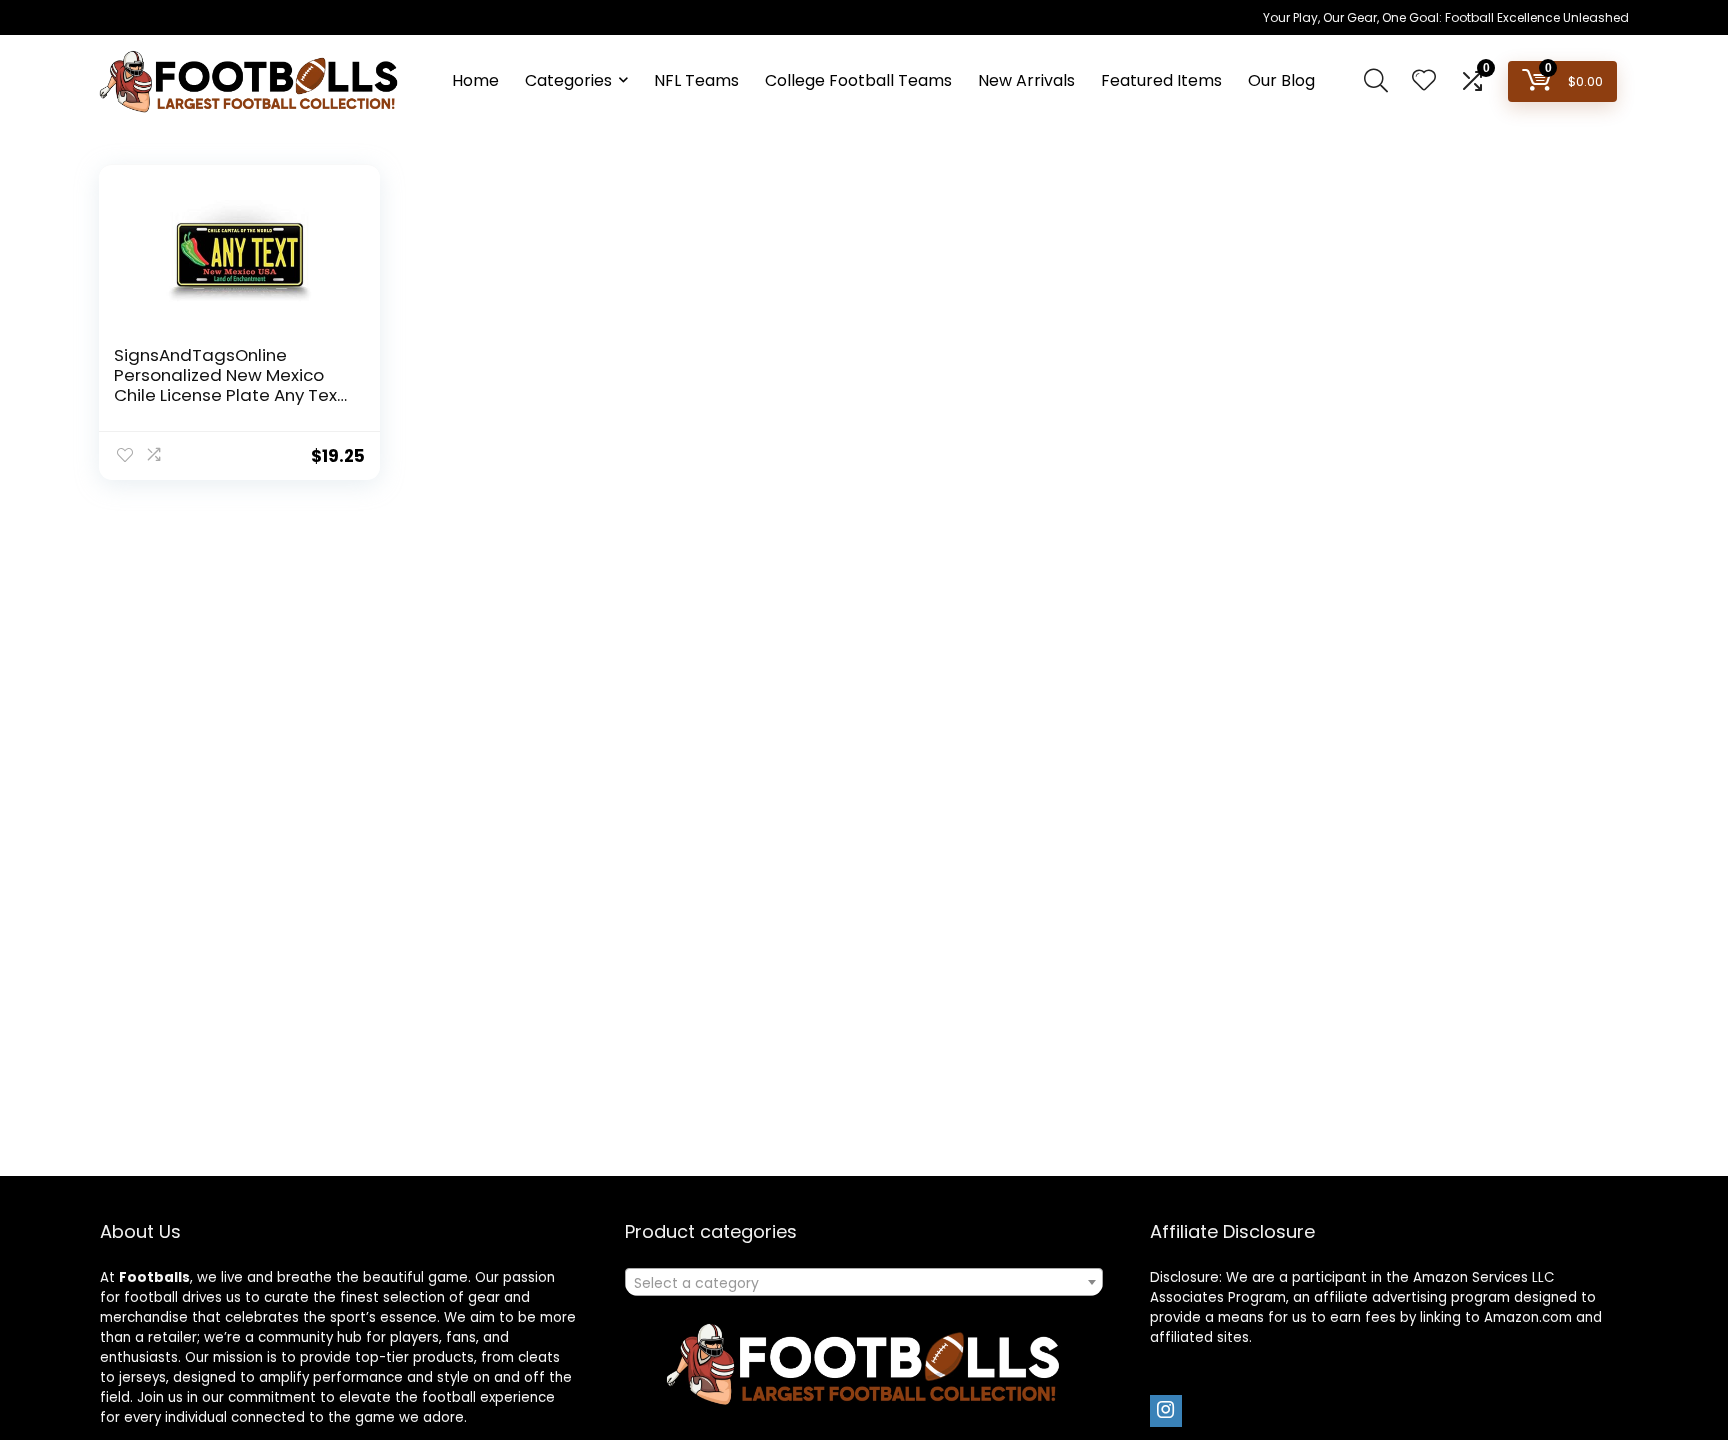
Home (475, 80)
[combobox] (864, 1282)
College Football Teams (858, 80)
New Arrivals (1026, 80)
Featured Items (1161, 80)
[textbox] (864, 1283)
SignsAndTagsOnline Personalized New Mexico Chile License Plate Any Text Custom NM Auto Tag (229, 385)
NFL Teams (696, 80)
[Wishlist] (1424, 81)
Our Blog (1281, 80)
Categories (568, 80)
